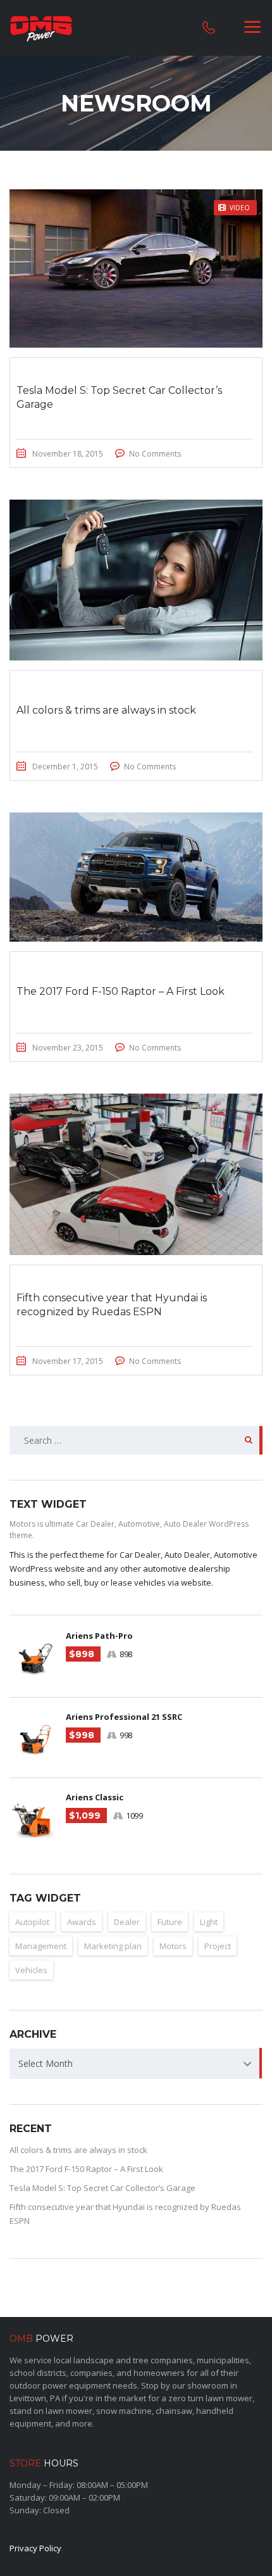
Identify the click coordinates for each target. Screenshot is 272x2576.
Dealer (127, 1922)
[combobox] (136, 2064)
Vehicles (31, 1970)
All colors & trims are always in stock (78, 2150)
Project (218, 1946)
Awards (82, 1922)
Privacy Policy (35, 2548)
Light (209, 1922)
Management (41, 1946)
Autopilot (32, 1922)
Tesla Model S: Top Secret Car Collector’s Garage (102, 2188)
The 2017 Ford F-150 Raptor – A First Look (86, 2169)
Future (170, 1922)
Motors (173, 1946)
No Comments (155, 454)
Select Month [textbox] (46, 2063)
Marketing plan (113, 1946)
